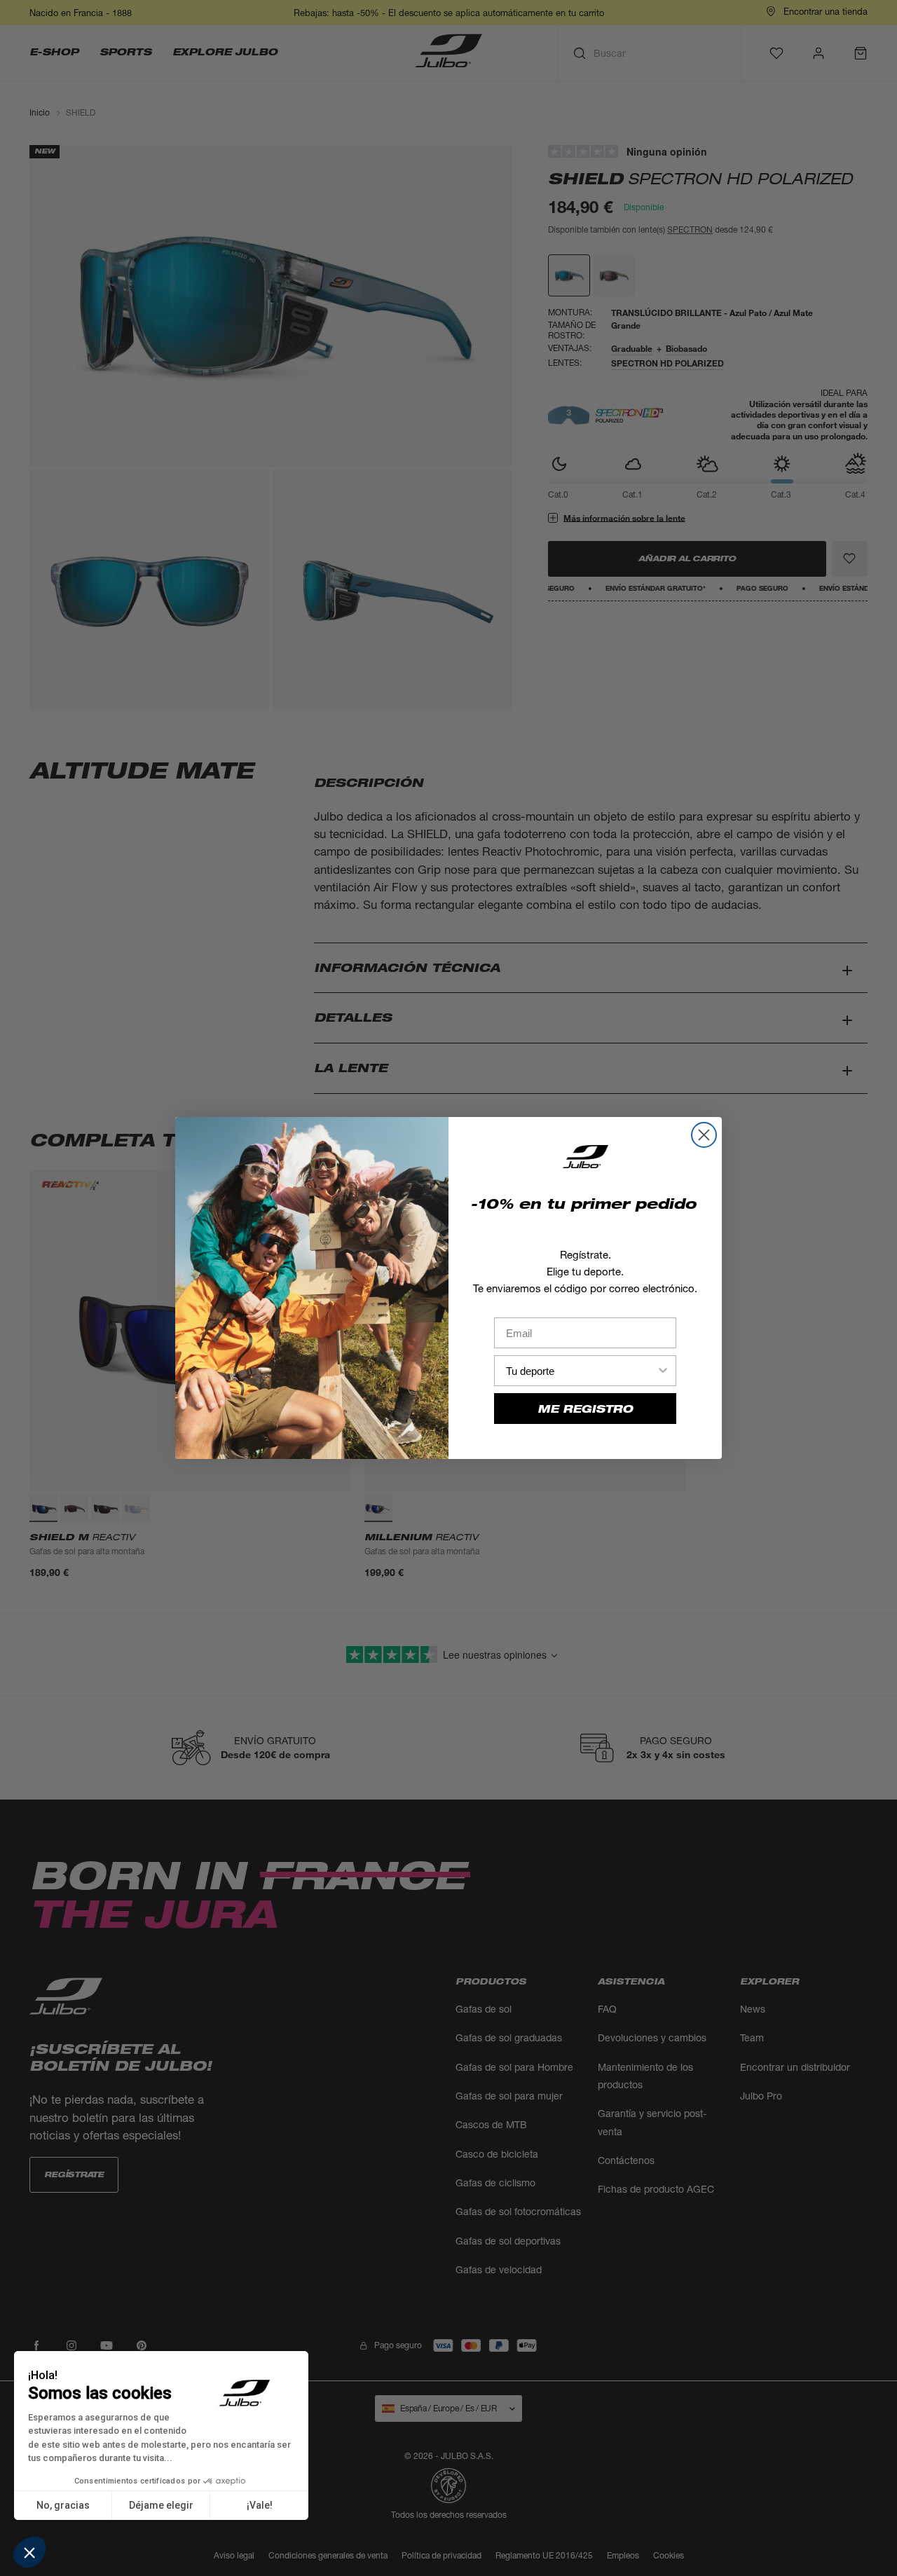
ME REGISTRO (585, 1409)
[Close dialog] (704, 1135)
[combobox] (581, 1371)
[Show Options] (663, 1371)
